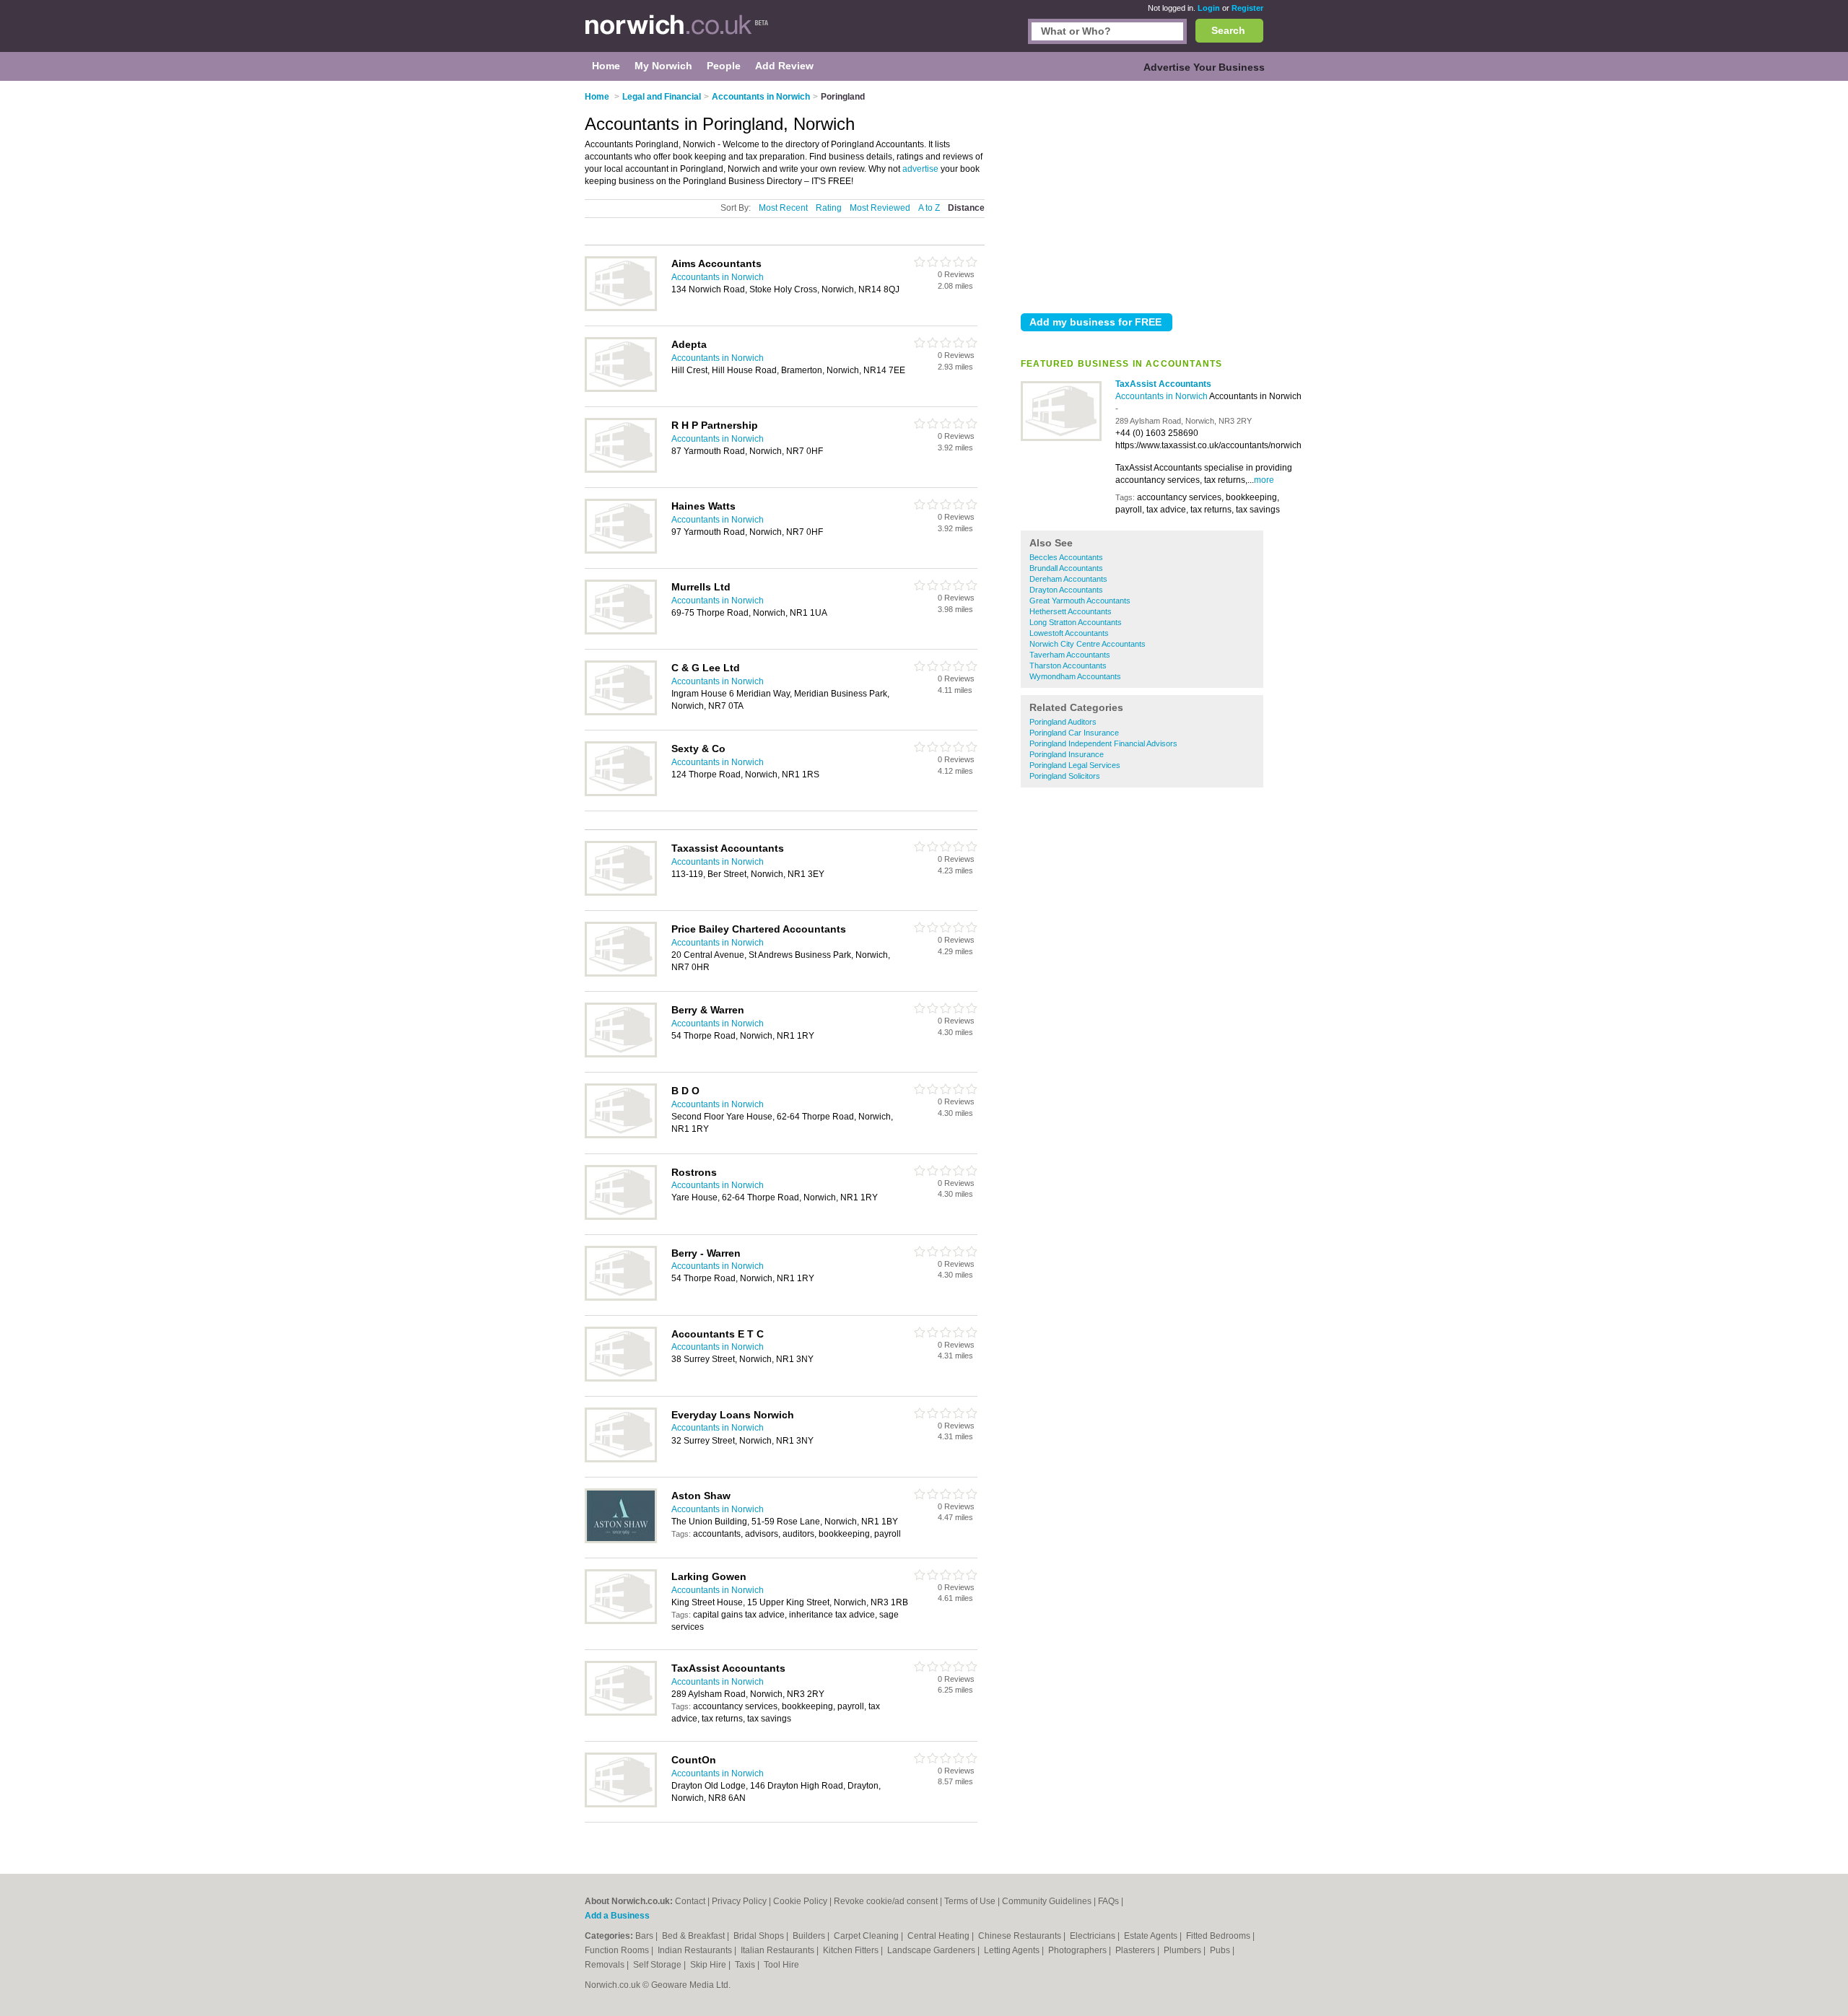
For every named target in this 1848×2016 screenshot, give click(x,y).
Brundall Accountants (1066, 568)
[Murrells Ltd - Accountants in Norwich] (621, 632)
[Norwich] (677, 33)
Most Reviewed (880, 208)
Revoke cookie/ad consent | (889, 1901)
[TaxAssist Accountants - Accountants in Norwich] (1061, 438)
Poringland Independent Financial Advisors (1103, 743)
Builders (810, 1936)
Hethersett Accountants (1071, 611)
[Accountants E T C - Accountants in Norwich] (621, 1379)
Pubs (1221, 1950)
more (1264, 480)
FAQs (1108, 1901)
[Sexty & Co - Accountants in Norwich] (621, 793)
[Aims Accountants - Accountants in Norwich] (621, 308)
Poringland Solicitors (1065, 776)
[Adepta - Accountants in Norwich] (621, 389)
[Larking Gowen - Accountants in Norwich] (621, 1621)
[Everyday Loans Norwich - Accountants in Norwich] (621, 1459)
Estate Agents (1152, 1936)
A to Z (929, 208)
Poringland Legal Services (1075, 765)
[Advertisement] (1142, 194)
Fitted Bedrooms (1219, 1936)
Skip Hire (709, 1965)
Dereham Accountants (1068, 579)
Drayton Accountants (1066, 590)
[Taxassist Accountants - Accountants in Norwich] (621, 893)
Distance (966, 208)
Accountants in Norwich (1162, 396)
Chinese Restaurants (1021, 1936)
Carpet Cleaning (867, 1936)
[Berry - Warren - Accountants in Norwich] (621, 1298)
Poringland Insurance (1067, 754)
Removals (606, 1965)
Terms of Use (970, 1901)
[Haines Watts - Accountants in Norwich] (621, 551)
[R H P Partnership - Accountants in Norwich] (621, 470)
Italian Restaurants (779, 1950)
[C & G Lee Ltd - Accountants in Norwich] (621, 712)
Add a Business (617, 1916)
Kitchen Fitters (852, 1950)
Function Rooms (618, 1950)
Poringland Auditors (1063, 722)
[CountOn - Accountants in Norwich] (621, 1805)
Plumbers (1184, 1950)
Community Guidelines (1047, 1901)
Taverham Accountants (1070, 655)
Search (1228, 30)
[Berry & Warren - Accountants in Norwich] (621, 1055)
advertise (920, 169)
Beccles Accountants (1066, 557)
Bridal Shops (760, 1936)
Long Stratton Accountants (1076, 622)
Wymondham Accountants (1075, 676)
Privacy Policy (739, 1901)
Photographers (1078, 1950)
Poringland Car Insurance (1074, 733)
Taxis (746, 1965)
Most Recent (783, 208)
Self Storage (658, 1965)
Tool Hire (781, 1965)
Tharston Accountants (1068, 666)
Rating (829, 208)
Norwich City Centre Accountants (1088, 644)
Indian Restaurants (696, 1950)
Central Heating (940, 1936)
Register (1247, 8)
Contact (690, 1901)
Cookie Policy (800, 1901)
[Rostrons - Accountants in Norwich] (621, 1217)
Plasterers (1136, 1950)
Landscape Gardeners (932, 1950)
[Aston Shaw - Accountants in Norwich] (621, 1540)
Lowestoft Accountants (1069, 633)
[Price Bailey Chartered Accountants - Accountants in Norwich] (621, 974)
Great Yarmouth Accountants (1080, 601)
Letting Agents (1013, 1950)
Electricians (1094, 1936)
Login (1209, 8)
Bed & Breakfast (694, 1936)
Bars (645, 1936)
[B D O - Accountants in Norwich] (621, 1135)
